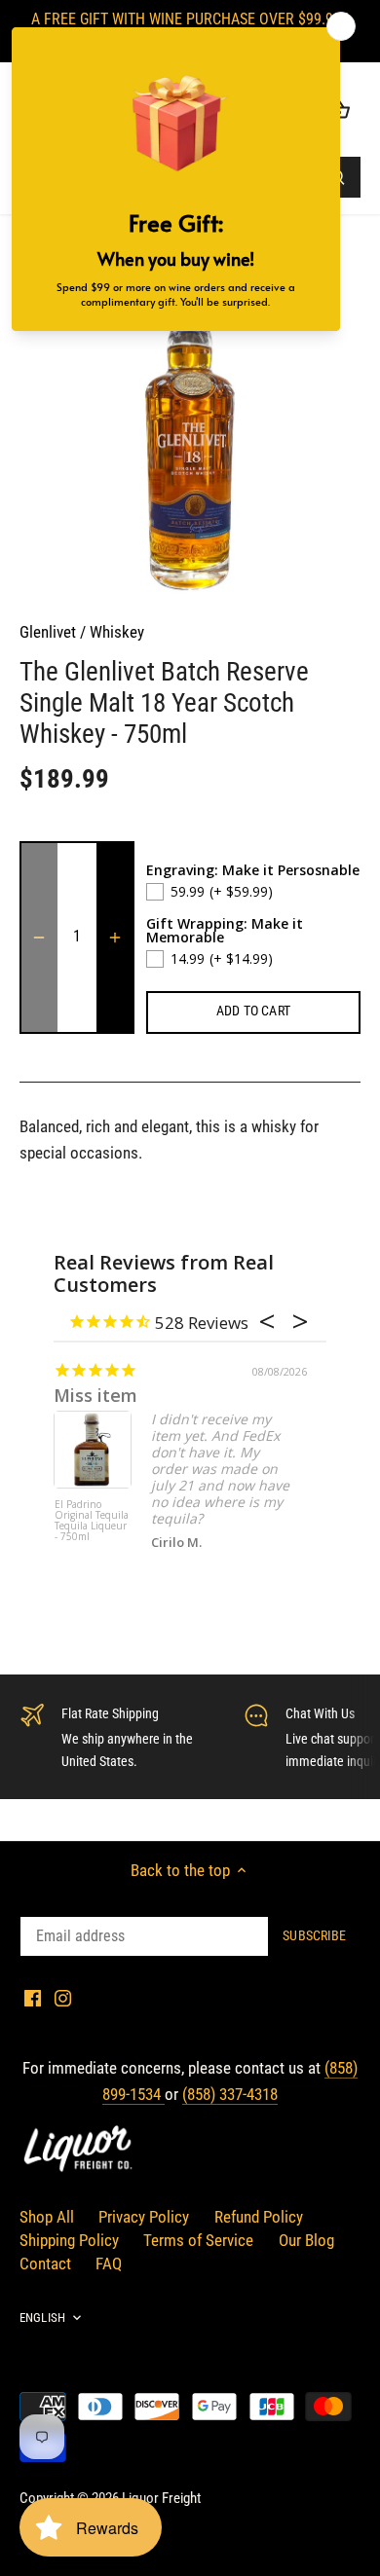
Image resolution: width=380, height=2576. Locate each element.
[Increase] (115, 938)
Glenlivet (48, 632)
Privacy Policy (144, 2217)
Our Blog (306, 2240)
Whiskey (117, 632)
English (42, 2318)
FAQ (109, 2263)
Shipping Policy (69, 2240)
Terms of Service (198, 2240)
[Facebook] (33, 1998)
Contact (45, 2263)
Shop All (47, 2217)
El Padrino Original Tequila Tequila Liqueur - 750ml (92, 1521)
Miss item (95, 1395)
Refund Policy (259, 2217)
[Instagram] (63, 1998)
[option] (190, 426)
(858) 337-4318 (230, 2094)
